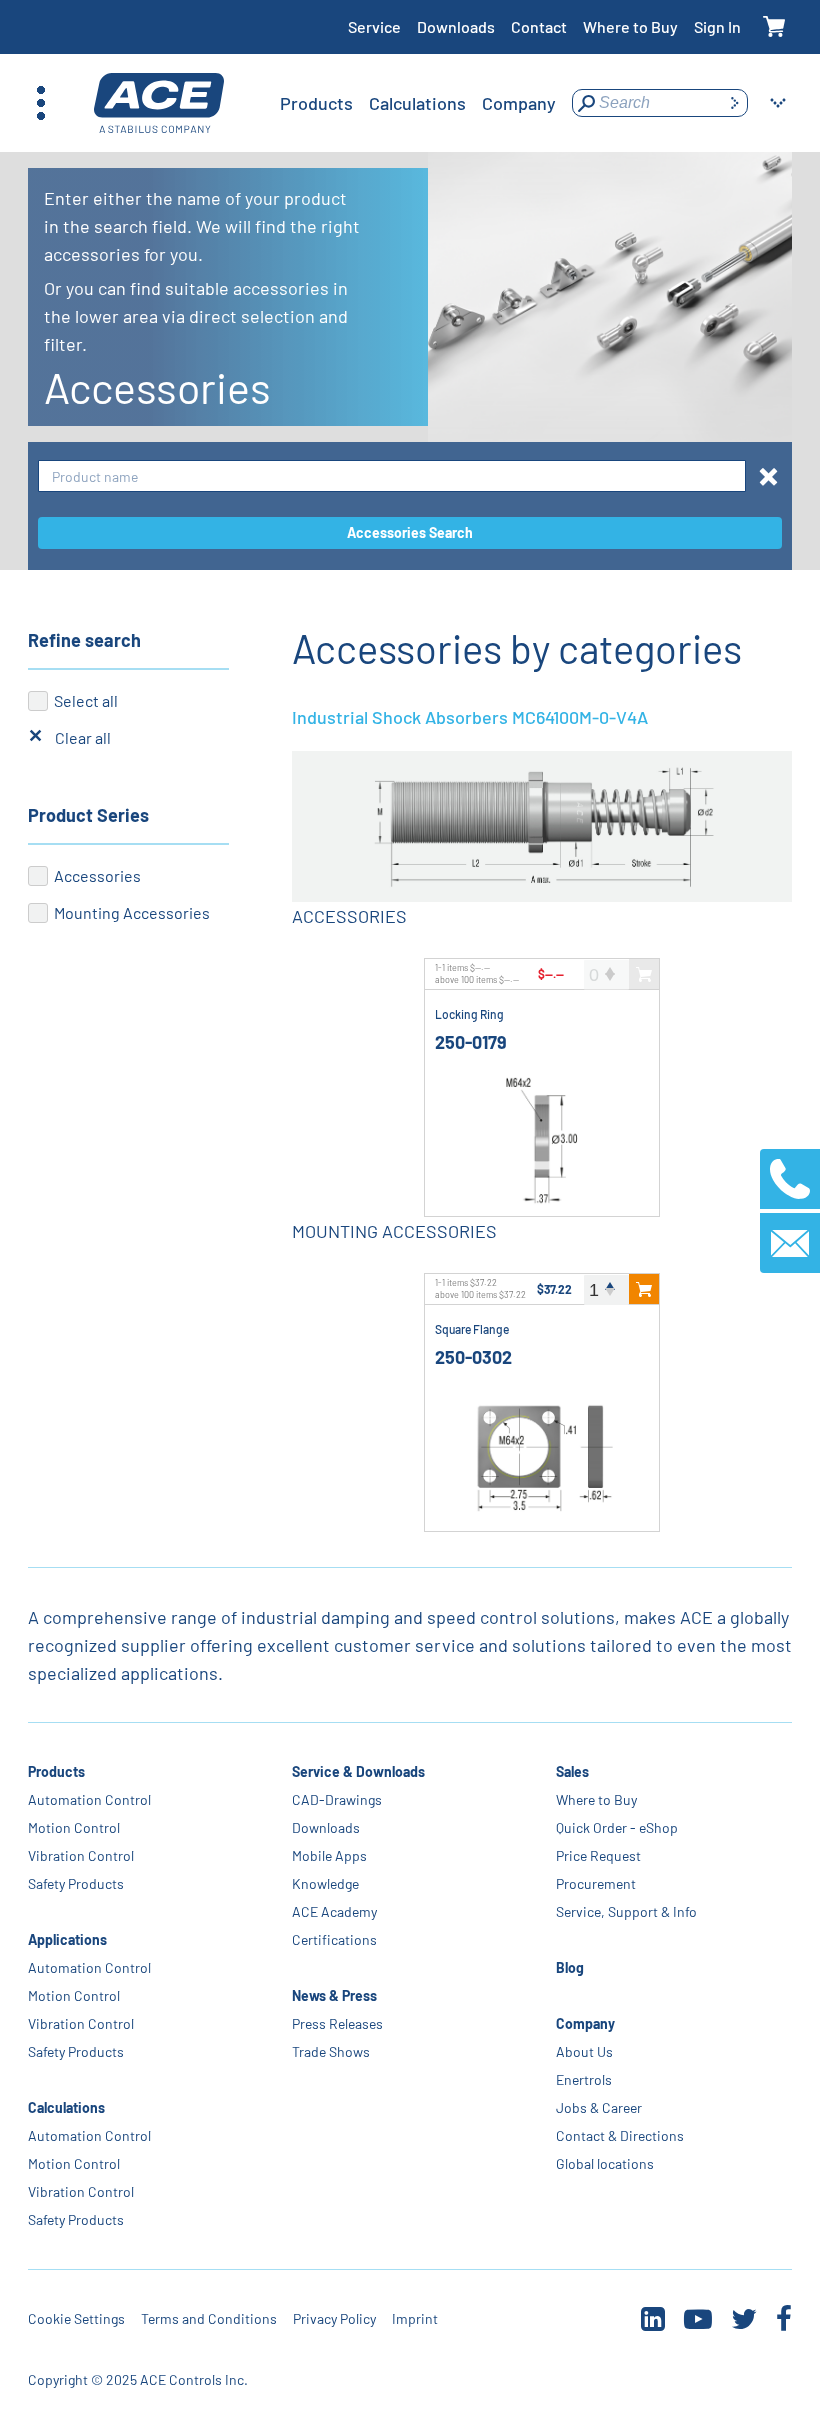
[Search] (734, 103)
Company (585, 2023)
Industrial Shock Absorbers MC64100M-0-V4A (470, 717)
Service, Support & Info (626, 1911)
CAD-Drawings (337, 1799)
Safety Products (76, 1883)
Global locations (605, 2163)
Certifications (334, 1939)
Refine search (84, 640)
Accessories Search (410, 532)
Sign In (717, 26)
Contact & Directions (620, 2135)
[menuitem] (316, 103)
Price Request (598, 1855)
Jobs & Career (599, 2107)
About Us (584, 2051)
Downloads (456, 26)
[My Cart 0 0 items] (774, 27)
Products (56, 1771)
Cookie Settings (76, 2318)
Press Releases (337, 2023)
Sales (572, 1771)
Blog (570, 1967)
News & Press (334, 1995)
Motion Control (74, 1827)
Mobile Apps (329, 1855)
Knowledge (325, 1883)
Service (374, 26)
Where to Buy (630, 26)
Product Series (88, 815)
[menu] (418, 103)
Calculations (66, 2107)
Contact (539, 26)
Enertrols (584, 2079)
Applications (67, 1939)
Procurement (596, 1883)
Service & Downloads (358, 1771)
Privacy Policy (334, 2318)
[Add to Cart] (644, 1289)
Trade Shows (331, 2051)
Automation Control (89, 1799)
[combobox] (392, 476)
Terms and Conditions (209, 2318)
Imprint (415, 2318)
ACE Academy (334, 1911)
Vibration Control (81, 1855)
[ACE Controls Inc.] (159, 103)
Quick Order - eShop (617, 1827)
